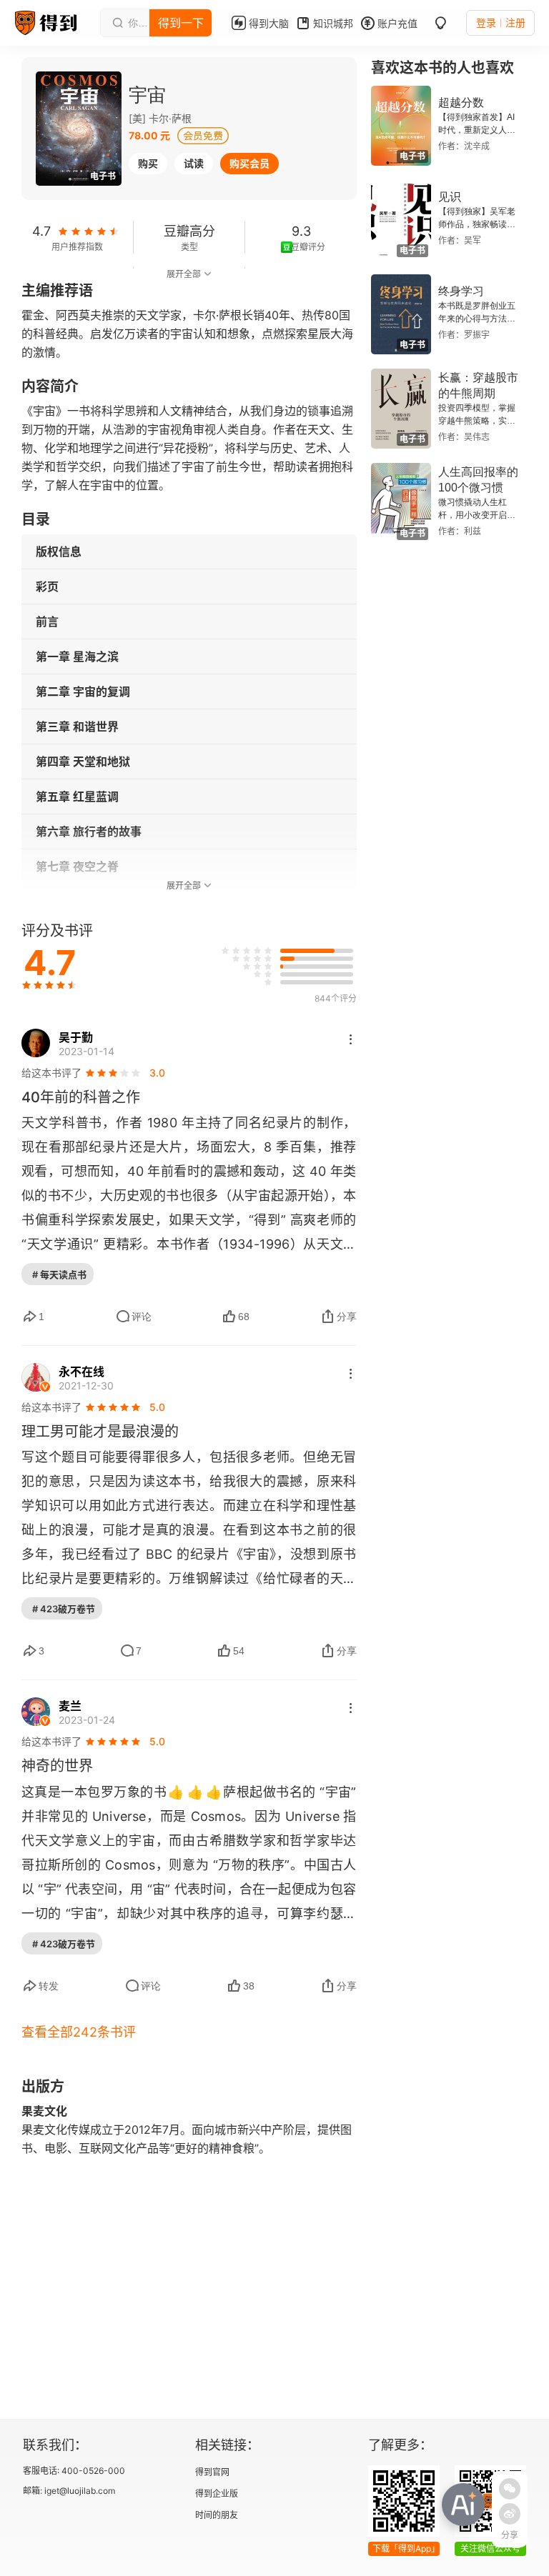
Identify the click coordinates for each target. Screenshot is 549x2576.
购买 (148, 163)
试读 (194, 163)
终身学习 (461, 291)
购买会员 (249, 163)
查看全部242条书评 (79, 2032)
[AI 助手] (463, 2505)
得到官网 (212, 2472)
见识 (450, 197)
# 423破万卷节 (64, 1609)
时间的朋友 (217, 2515)
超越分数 (461, 103)
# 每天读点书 (59, 1274)
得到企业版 (217, 2493)
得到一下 (181, 23)
